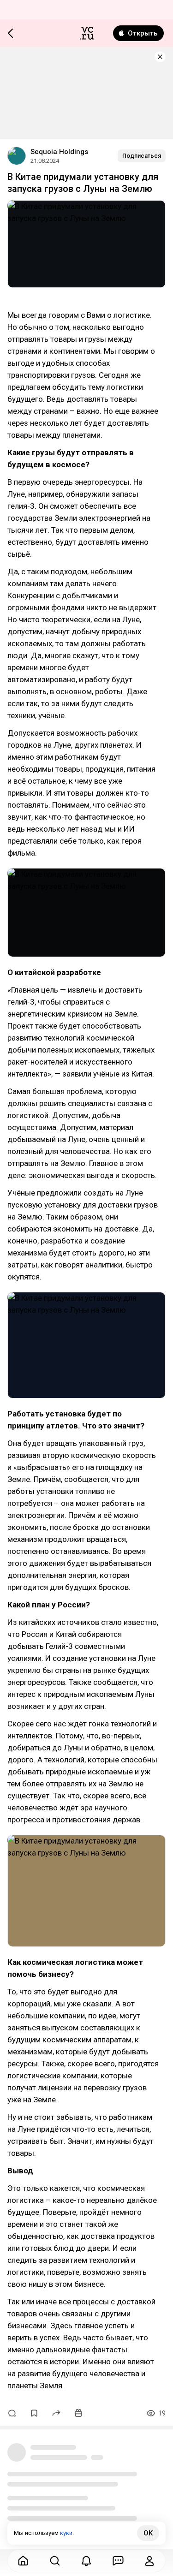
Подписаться (142, 156)
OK (148, 2533)
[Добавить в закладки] (34, 2413)
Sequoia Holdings (59, 152)
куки (66, 2533)
